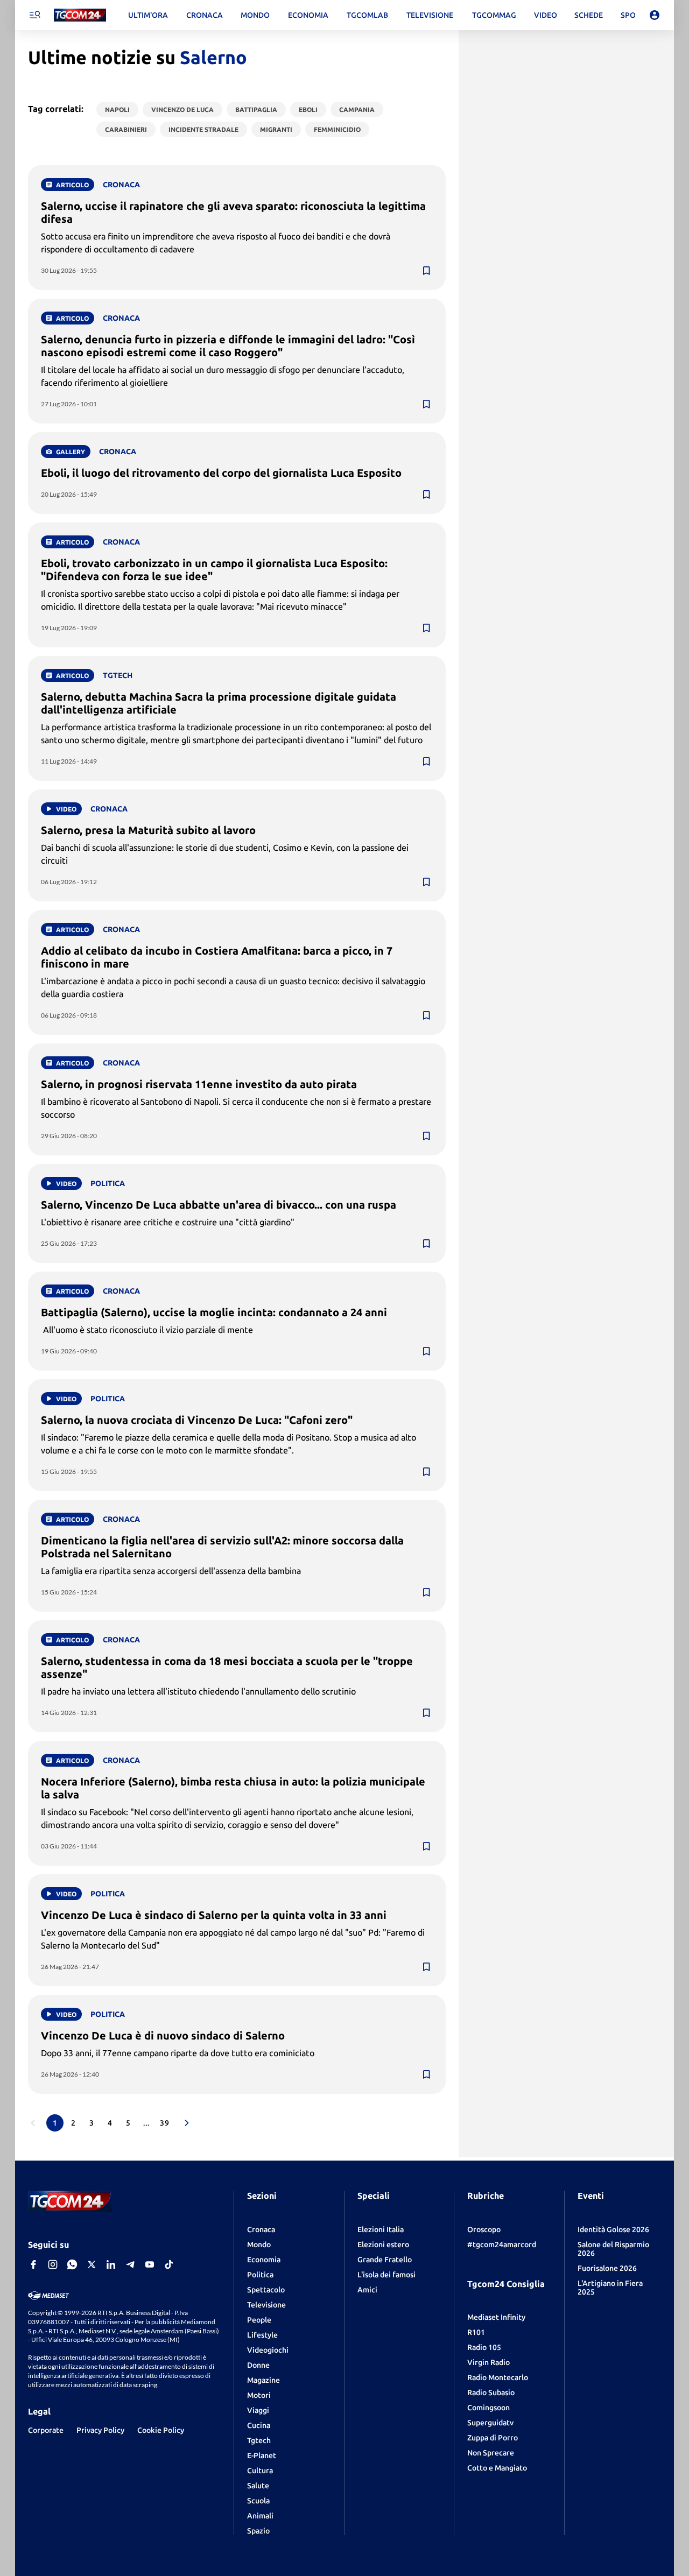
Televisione (266, 2305)
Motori (259, 2395)
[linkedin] (111, 2264)
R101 (476, 2332)
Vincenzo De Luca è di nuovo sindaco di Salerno (163, 2035)
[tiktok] (169, 2264)
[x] (92, 2264)
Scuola (258, 2501)
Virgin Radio (488, 2362)
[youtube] (150, 2264)
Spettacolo (266, 2290)
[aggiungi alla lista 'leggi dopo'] (426, 271)
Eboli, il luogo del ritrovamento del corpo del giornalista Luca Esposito (221, 473)
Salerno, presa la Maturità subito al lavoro (148, 830)
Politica (260, 2275)
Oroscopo (484, 2229)
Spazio (258, 2531)
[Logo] (80, 15)
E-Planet (262, 2455)
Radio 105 (484, 2347)
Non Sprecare (491, 2453)
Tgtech (259, 2440)
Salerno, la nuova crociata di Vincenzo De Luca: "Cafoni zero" (197, 1420)
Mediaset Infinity (496, 2317)
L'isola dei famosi (386, 2275)
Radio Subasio (491, 2392)
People (259, 2320)
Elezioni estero (383, 2245)
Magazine (263, 2380)
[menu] (34, 15)
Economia (264, 2260)
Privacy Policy (100, 2430)
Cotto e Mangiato (497, 2468)
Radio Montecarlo (498, 2377)
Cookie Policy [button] (161, 2430)
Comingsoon (488, 2408)
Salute (258, 2486)
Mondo (259, 2245)
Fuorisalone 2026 (607, 2268)
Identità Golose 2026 (613, 2229)
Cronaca (261, 2229)
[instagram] (53, 2264)
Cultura (260, 2471)
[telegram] (130, 2264)
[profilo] (655, 15)
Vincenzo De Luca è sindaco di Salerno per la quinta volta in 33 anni (214, 1915)
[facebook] (33, 2264)
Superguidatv (490, 2423)
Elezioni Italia (381, 2229)
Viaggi (258, 2410)
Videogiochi (268, 2350)
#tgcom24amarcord (502, 2245)
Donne (258, 2365)
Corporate (46, 2430)
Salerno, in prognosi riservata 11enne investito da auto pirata (199, 1084)
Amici (367, 2290)
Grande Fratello (385, 2260)
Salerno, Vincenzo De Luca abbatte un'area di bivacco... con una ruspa (219, 1205)
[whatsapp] (72, 2264)
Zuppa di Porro (493, 2438)
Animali (260, 2516)
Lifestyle (262, 2335)
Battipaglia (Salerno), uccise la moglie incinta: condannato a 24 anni (214, 1312)
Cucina (259, 2425)
